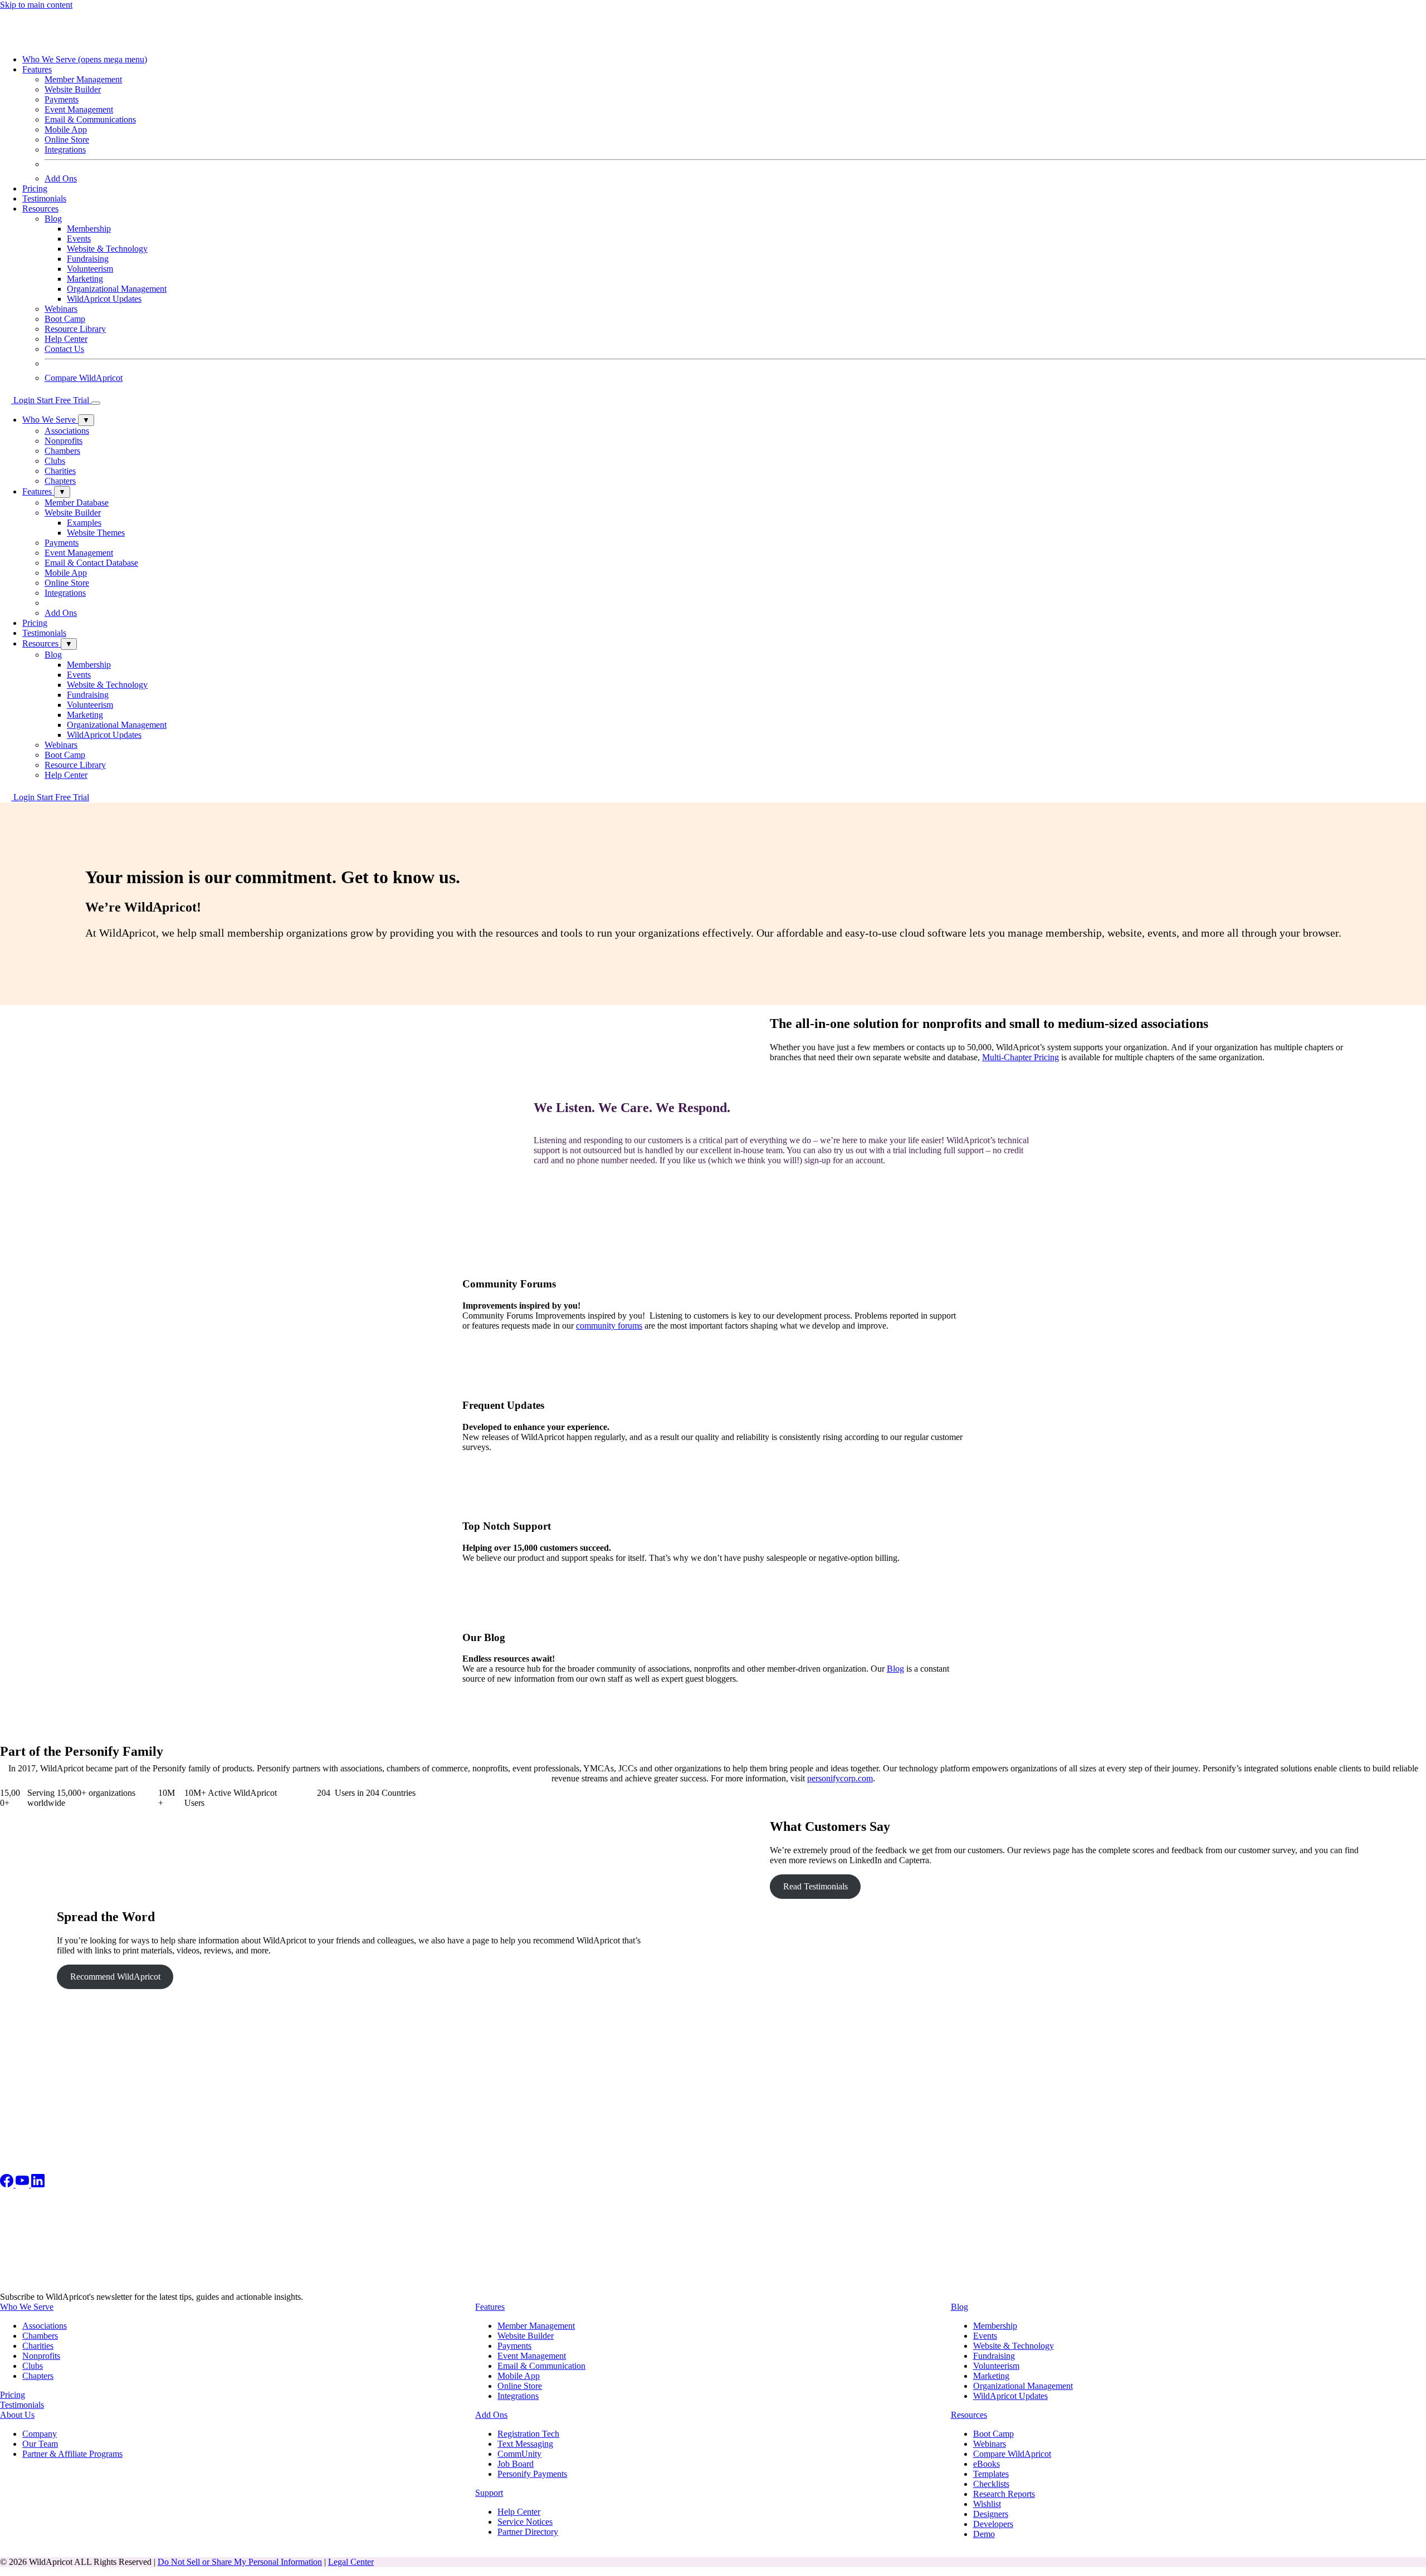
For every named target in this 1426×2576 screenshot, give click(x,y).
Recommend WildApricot (115, 1977)
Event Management (79, 109)
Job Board (516, 2464)
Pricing (35, 188)
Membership (89, 229)
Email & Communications (90, 119)
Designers (991, 2514)
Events (79, 239)
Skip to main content (36, 5)
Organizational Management (117, 289)
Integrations (65, 150)
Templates (991, 2474)
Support (489, 2493)
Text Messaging (525, 2444)
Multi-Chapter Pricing (1020, 1057)
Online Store (67, 139)
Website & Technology (107, 249)
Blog (895, 1669)
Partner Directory (528, 2532)
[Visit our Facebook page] (8, 2184)
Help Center (66, 339)
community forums (609, 1326)
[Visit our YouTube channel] (23, 2184)
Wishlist (987, 2504)
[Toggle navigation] (96, 403)
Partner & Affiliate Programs (72, 2454)
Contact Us (64, 349)
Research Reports (1004, 2494)
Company (40, 2434)
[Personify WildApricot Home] (61, 40)
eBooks (987, 2464)
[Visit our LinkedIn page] (38, 2184)
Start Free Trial (64, 400)
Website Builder (526, 2336)
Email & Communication (541, 2366)
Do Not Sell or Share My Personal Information (240, 2562)
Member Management (83, 79)
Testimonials (44, 199)
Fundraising (88, 259)
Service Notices (525, 2522)
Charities (38, 2346)
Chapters (38, 2376)
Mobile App (66, 129)
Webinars (61, 309)
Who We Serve (85, 59)
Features (490, 2307)
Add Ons (61, 178)
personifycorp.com (840, 1778)
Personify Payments (532, 2474)
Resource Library (75, 329)
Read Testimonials (815, 1886)
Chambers (40, 2336)
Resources (969, 2415)
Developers (993, 2524)
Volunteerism (90, 269)
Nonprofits (41, 2356)
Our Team (40, 2444)
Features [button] (37, 69)
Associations (45, 2326)
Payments (62, 99)
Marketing (85, 279)
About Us (17, 2415)
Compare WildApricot (84, 378)
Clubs (33, 2366)
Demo (984, 2534)
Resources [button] (40, 209)
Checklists (991, 2484)
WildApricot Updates (104, 299)
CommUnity (519, 2454)
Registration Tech (528, 2434)
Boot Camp (65, 319)
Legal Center (351, 2562)
